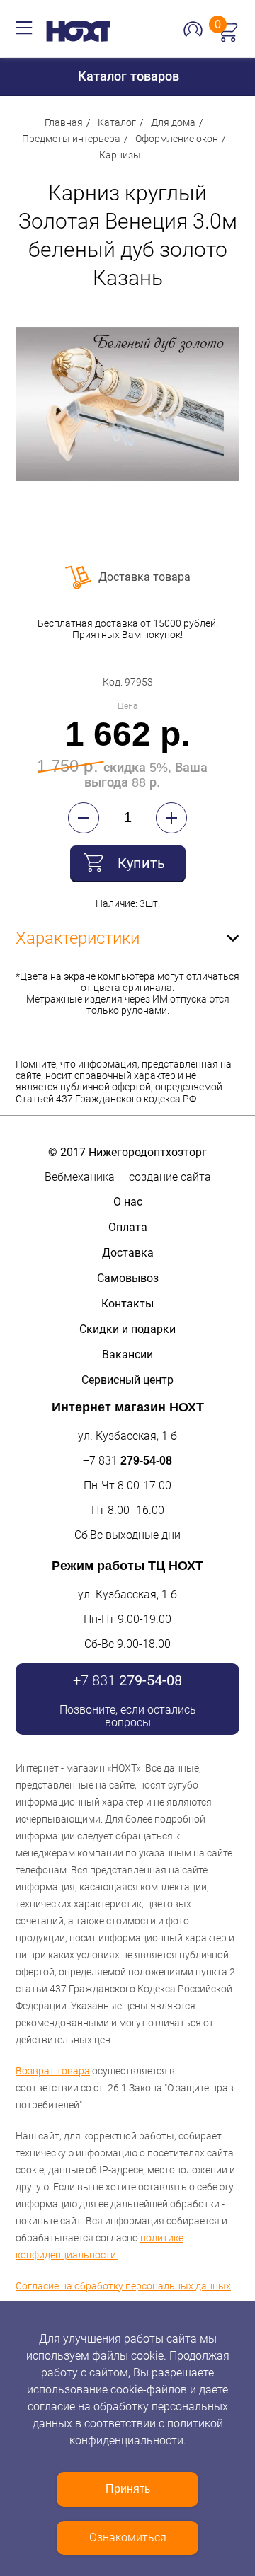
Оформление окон (177, 139)
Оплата (128, 1227)
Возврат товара (53, 2071)
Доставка (128, 1253)
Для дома (173, 122)
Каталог (117, 122)
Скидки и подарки (127, 1329)
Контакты (127, 1304)
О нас (128, 1202)
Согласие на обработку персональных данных (123, 2286)
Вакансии (127, 1355)
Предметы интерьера (71, 139)
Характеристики (78, 938)
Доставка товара (144, 577)
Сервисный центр (127, 1380)
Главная (64, 122)
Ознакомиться (128, 2537)
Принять (128, 2489)
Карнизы (120, 155)
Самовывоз (128, 1278)
